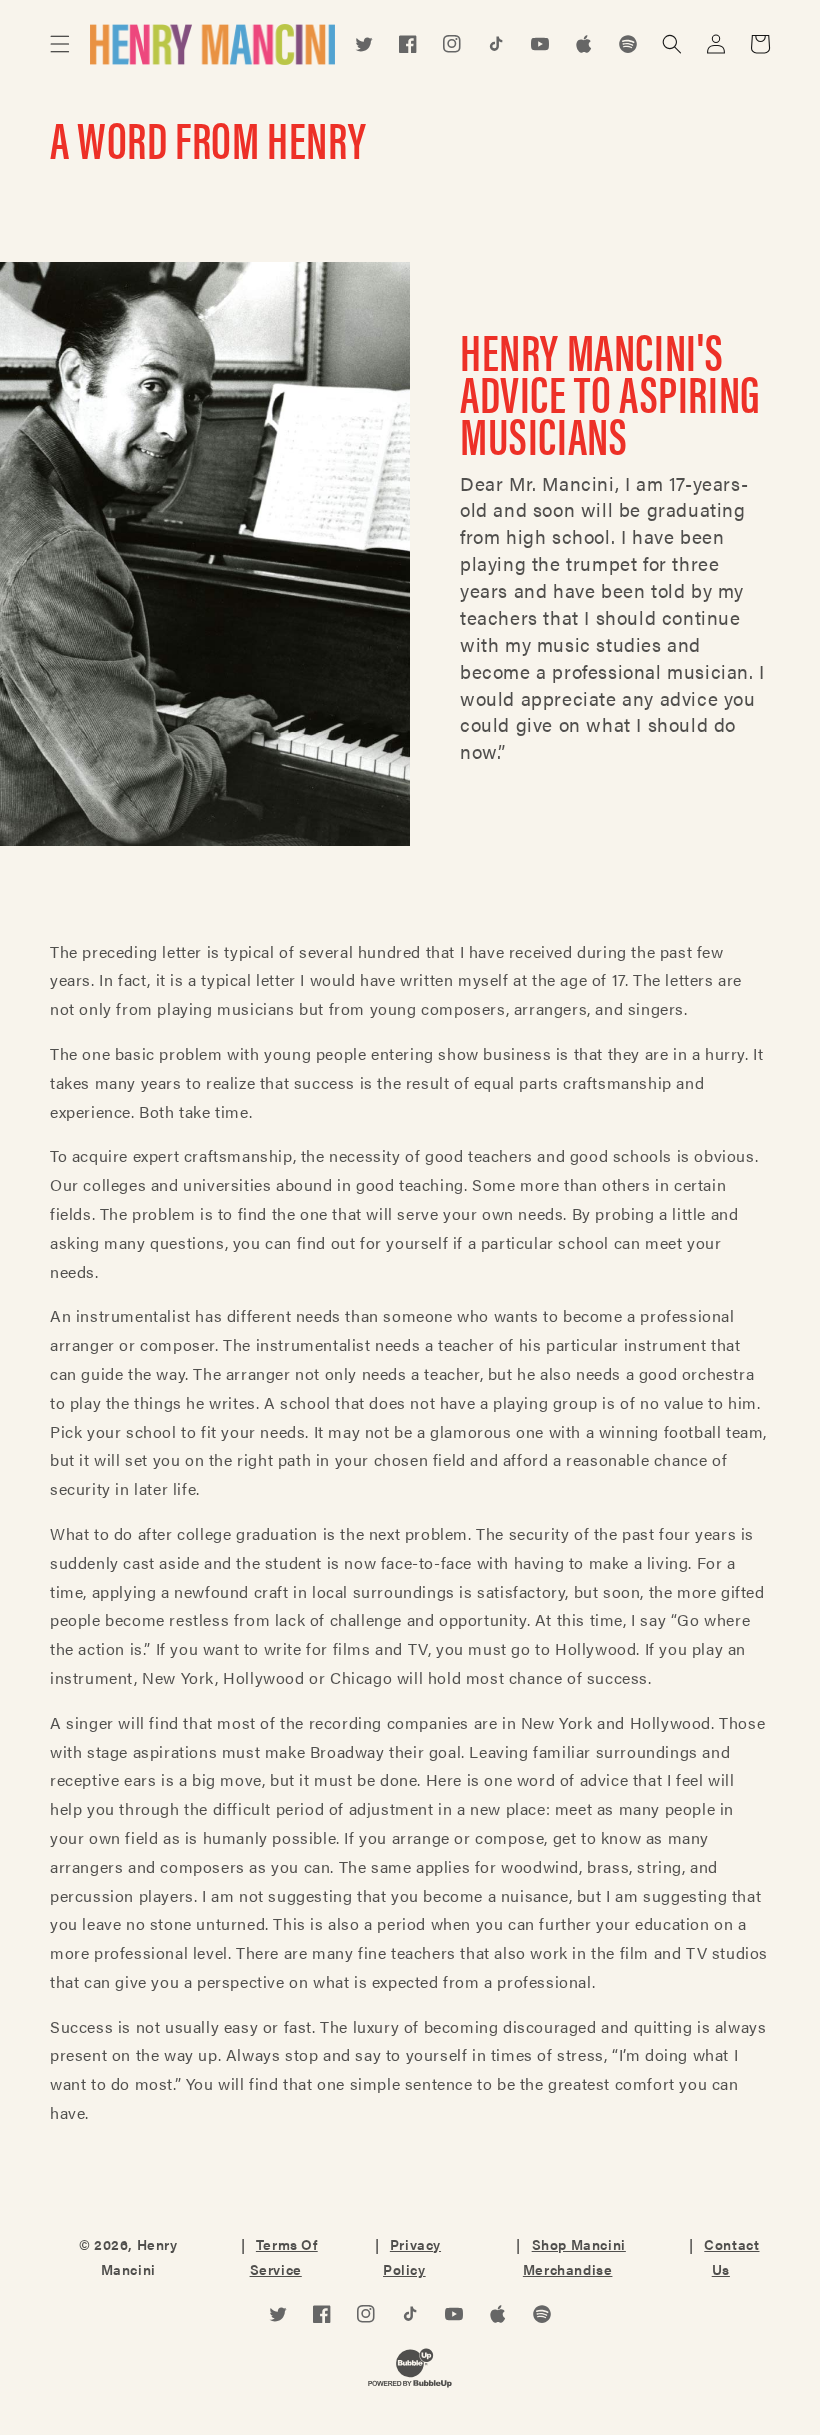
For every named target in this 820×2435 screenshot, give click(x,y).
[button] (60, 44)
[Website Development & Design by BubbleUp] (410, 2372)
